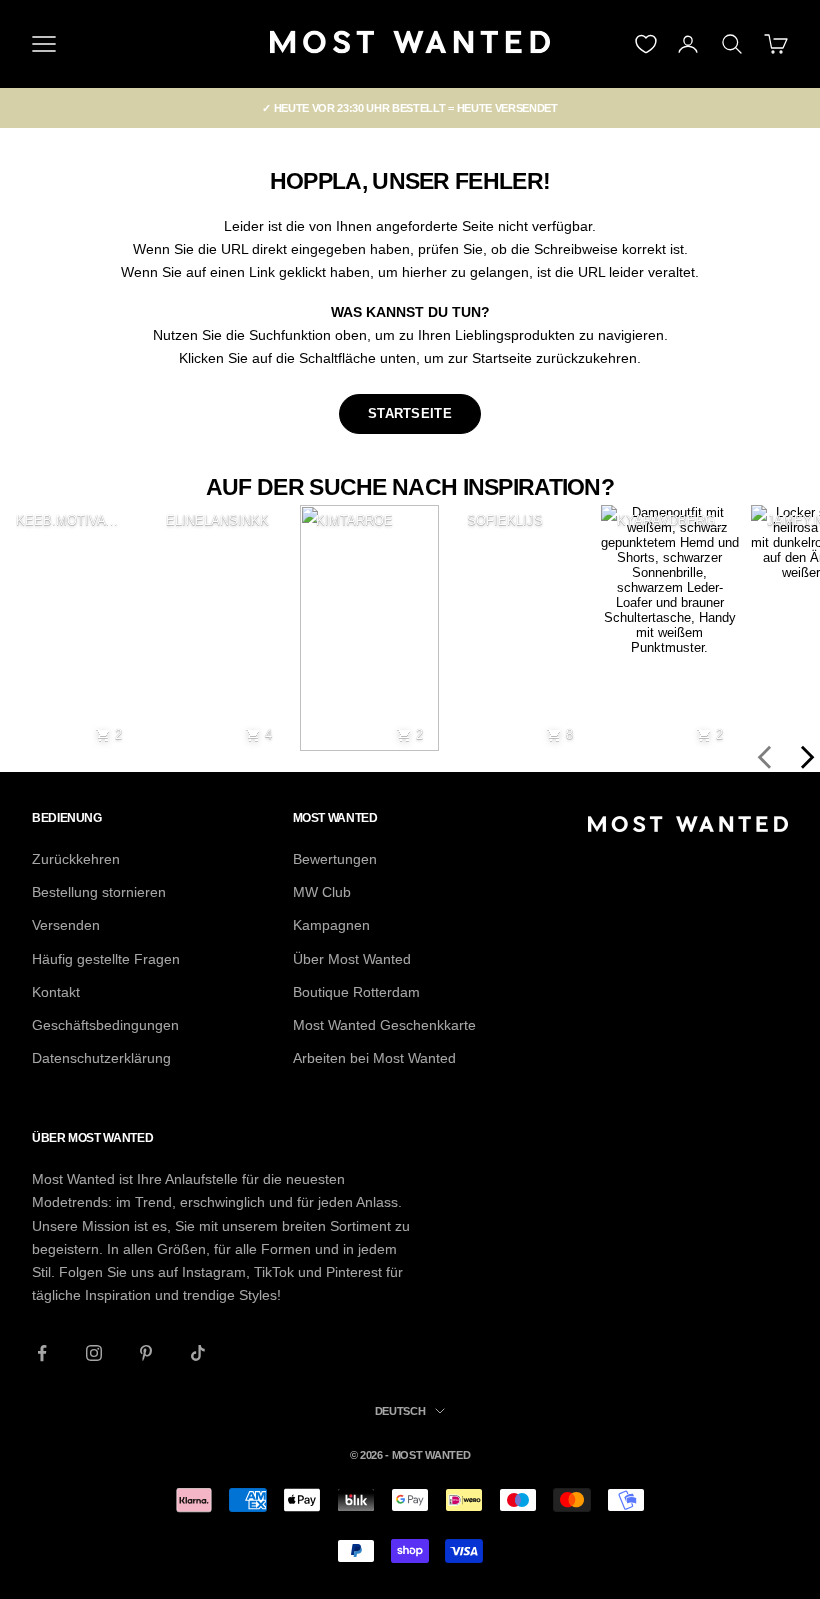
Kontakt (56, 992)
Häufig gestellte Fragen (106, 959)
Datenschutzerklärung (101, 1058)
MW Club (322, 892)
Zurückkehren (76, 859)
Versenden (66, 925)
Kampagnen (331, 925)
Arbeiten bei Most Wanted (374, 1058)
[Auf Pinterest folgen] (146, 1353)
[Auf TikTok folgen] (198, 1353)
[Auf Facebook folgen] (42, 1353)
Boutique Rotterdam (356, 992)
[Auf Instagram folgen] (94, 1353)
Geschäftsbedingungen (105, 1025)
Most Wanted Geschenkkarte (384, 1025)
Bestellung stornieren (99, 892)
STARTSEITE (410, 413)
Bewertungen (335, 859)
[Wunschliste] (646, 44)
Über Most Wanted (352, 959)
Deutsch (400, 1411)
